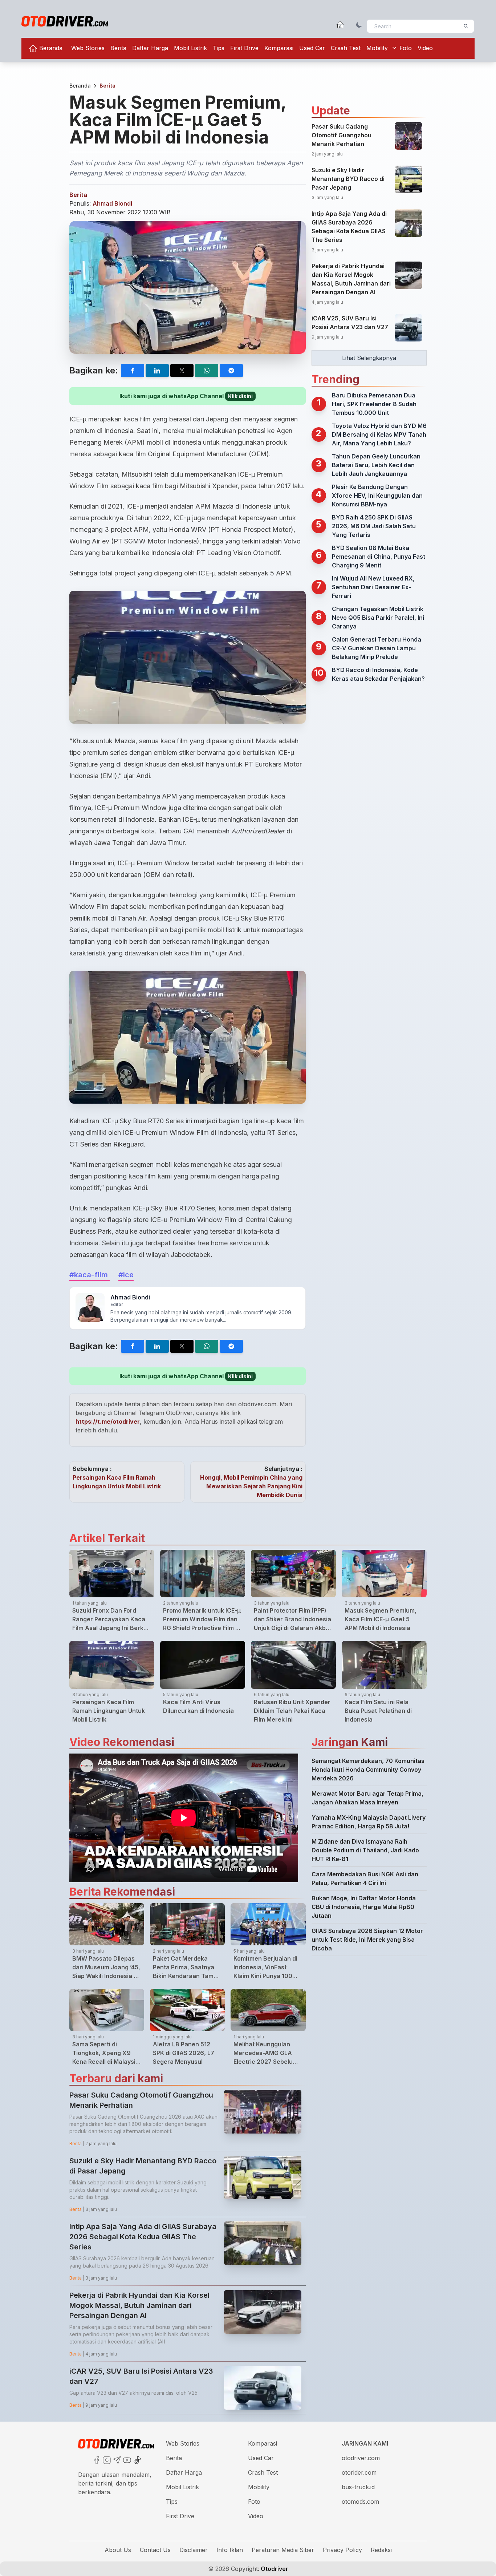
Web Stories (88, 48)
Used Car (312, 48)
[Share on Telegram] (231, 371)
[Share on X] (182, 371)
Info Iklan (230, 2550)
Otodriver (274, 2569)
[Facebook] (96, 2459)
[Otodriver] (65, 21)
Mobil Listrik (190, 48)
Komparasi (279, 48)
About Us (118, 2550)
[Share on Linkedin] (157, 371)
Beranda (50, 48)
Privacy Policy (342, 2550)
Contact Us (155, 2550)
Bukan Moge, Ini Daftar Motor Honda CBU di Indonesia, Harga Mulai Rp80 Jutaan (364, 1907)
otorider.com (359, 2472)
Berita (118, 48)
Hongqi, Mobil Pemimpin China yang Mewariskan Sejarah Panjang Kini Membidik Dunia (251, 1486)
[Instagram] (106, 2459)
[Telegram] (116, 2459)
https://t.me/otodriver (108, 1422)
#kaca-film (90, 1275)
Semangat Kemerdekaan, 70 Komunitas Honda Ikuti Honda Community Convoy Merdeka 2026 (368, 1770)
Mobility (377, 48)
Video (425, 48)
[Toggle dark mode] (359, 25)
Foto (406, 48)
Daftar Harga (150, 48)
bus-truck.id (358, 2487)
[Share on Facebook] (133, 371)
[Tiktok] (137, 2459)
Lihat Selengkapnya (369, 358)
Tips (219, 48)
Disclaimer (194, 2550)
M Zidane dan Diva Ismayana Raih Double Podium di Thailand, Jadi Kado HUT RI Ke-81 (365, 1850)
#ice (126, 1275)
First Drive (244, 48)
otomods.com (360, 2502)
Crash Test (346, 48)
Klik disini (240, 396)
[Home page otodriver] (340, 25)
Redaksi (381, 2550)
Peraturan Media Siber (283, 2550)
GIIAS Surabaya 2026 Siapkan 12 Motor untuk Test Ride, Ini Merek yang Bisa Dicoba (367, 1940)
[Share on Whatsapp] (207, 371)
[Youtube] (126, 2459)
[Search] (466, 26)
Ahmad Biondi (112, 203)
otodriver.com (361, 2458)
